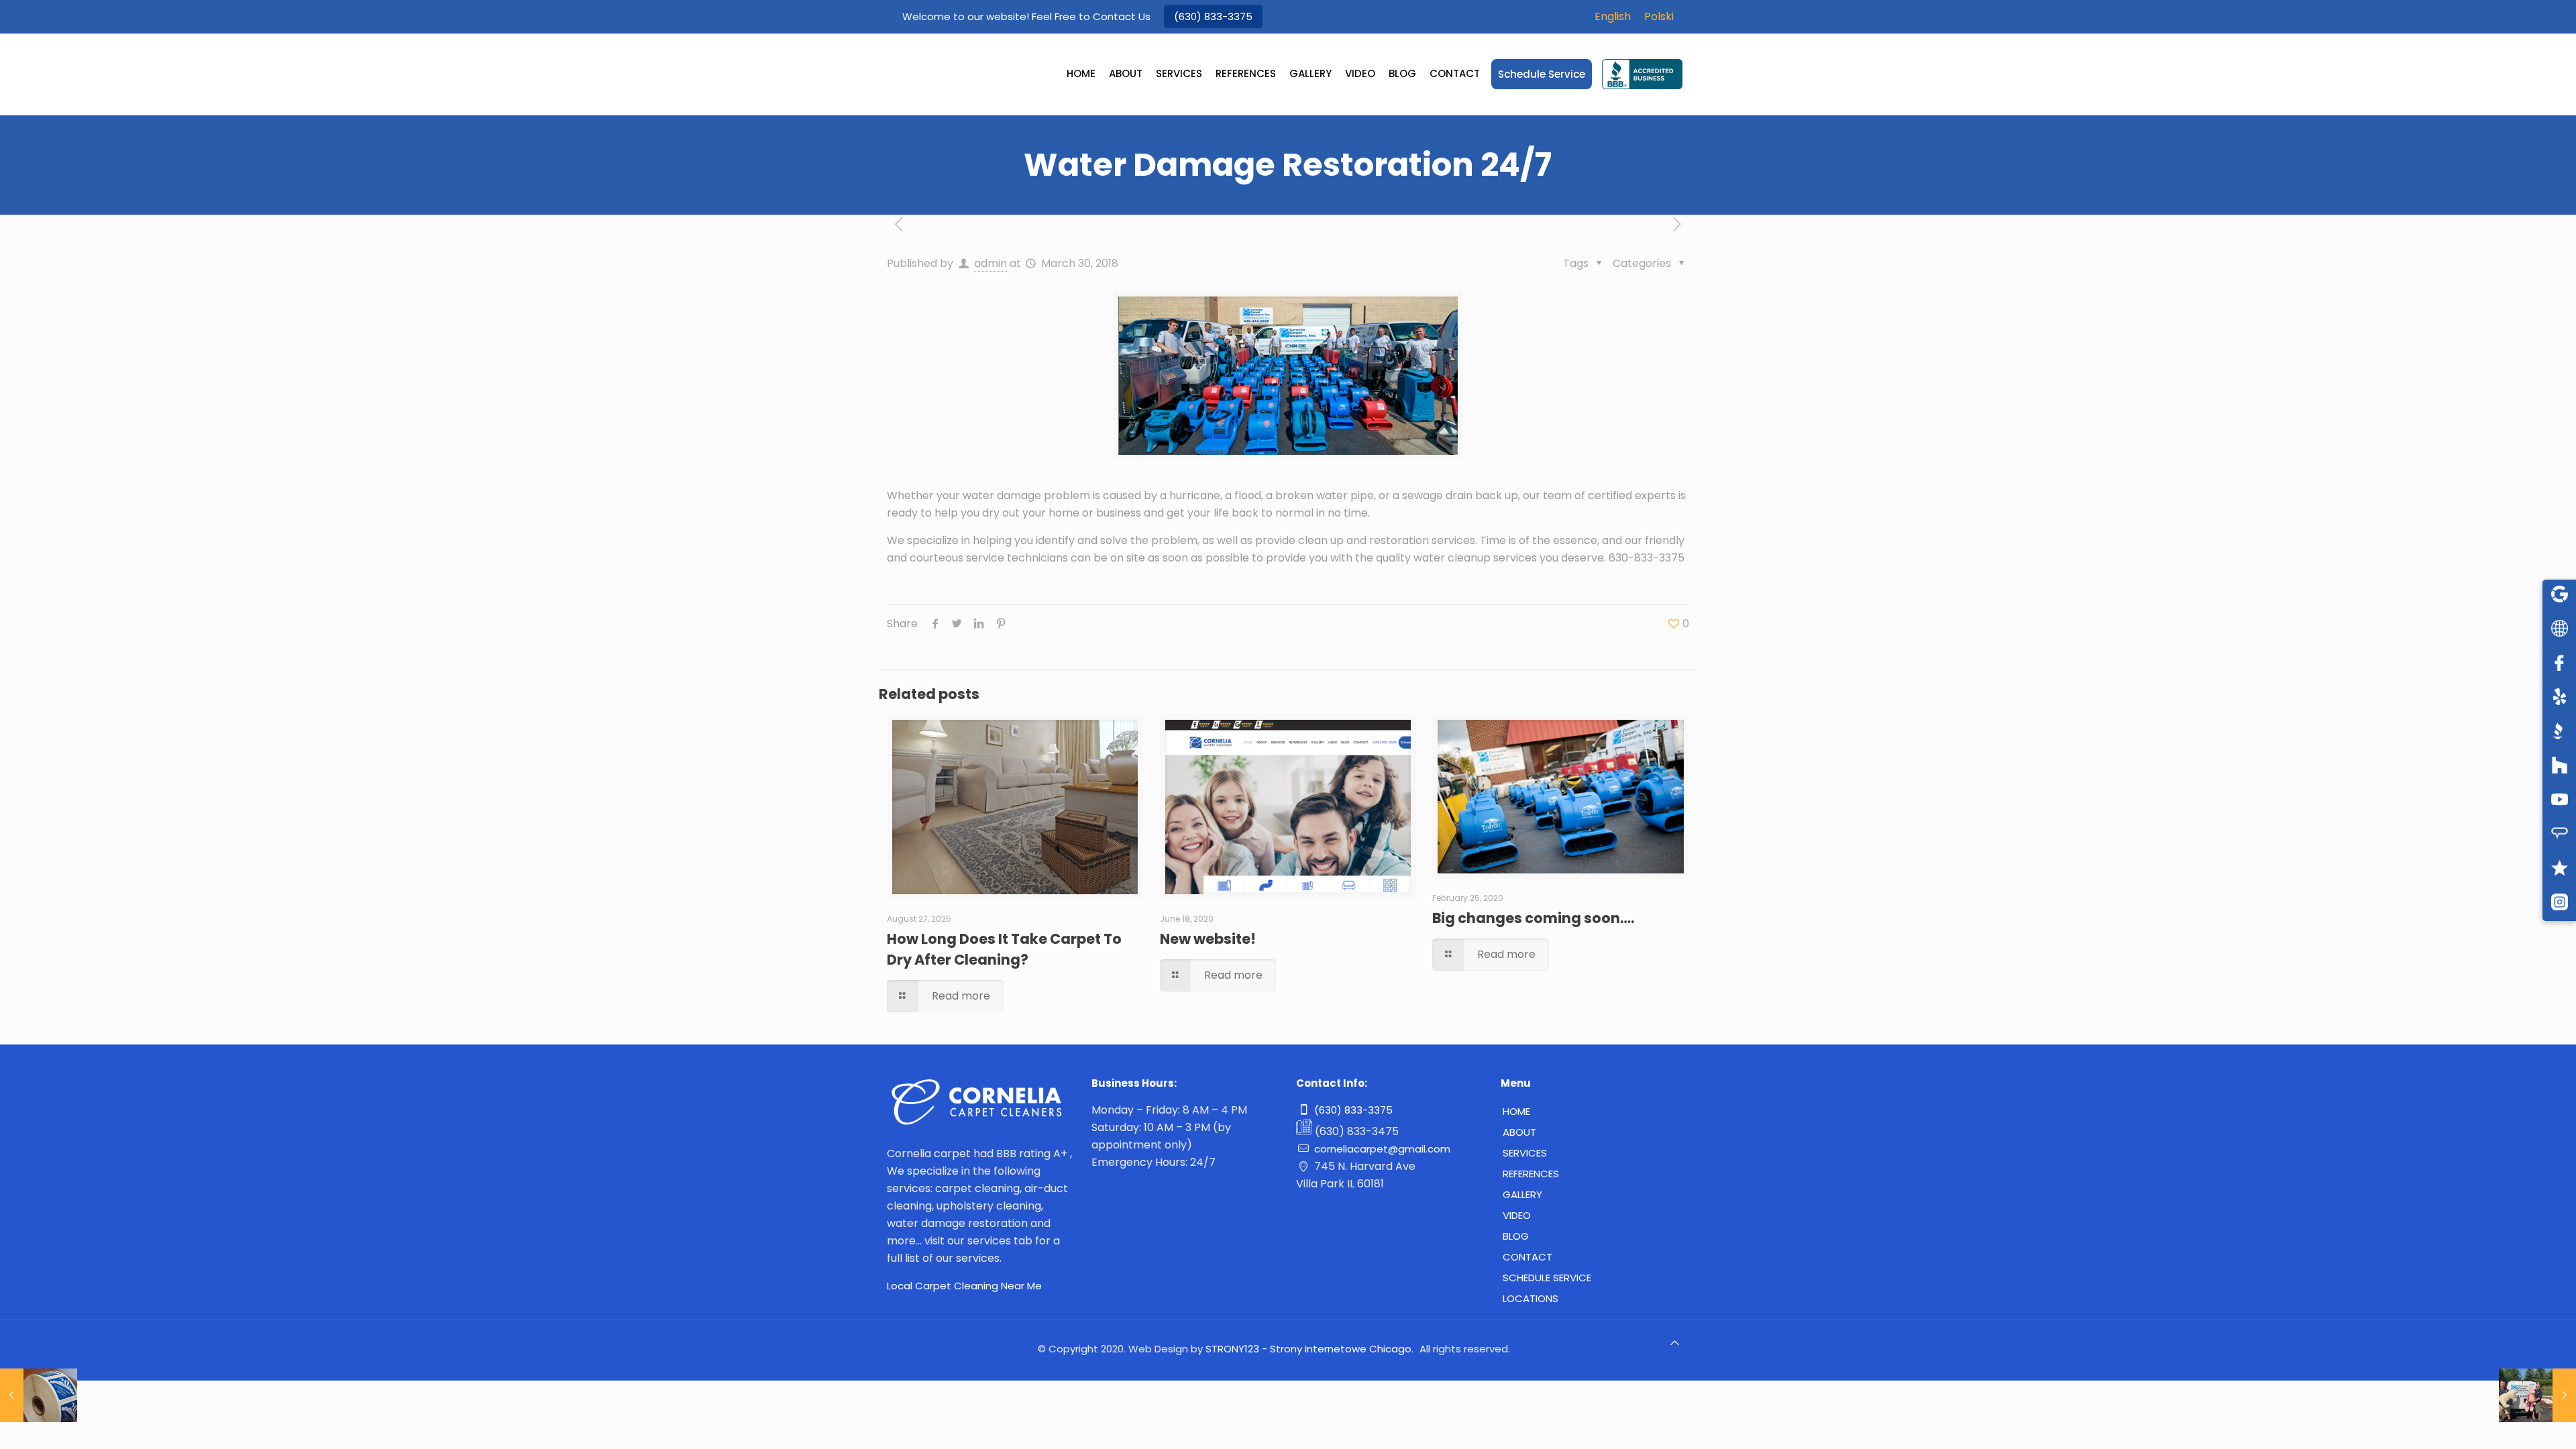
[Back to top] (1675, 1348)
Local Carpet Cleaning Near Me (964, 1286)
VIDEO (1517, 1215)
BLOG (1516, 1236)
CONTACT (1527, 1257)
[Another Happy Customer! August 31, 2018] (2537, 1395)
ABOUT (1519, 1132)
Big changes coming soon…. (1533, 918)
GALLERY (1522, 1194)
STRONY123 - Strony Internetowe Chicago (1308, 1349)
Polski (1659, 16)
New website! (1208, 939)
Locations (1531, 1298)
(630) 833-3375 (1213, 16)
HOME (1516, 1111)
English (1613, 16)
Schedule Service (1547, 1278)
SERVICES (1525, 1153)
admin (990, 263)
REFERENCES (1531, 1174)
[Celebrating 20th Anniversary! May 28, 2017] (39, 1395)
